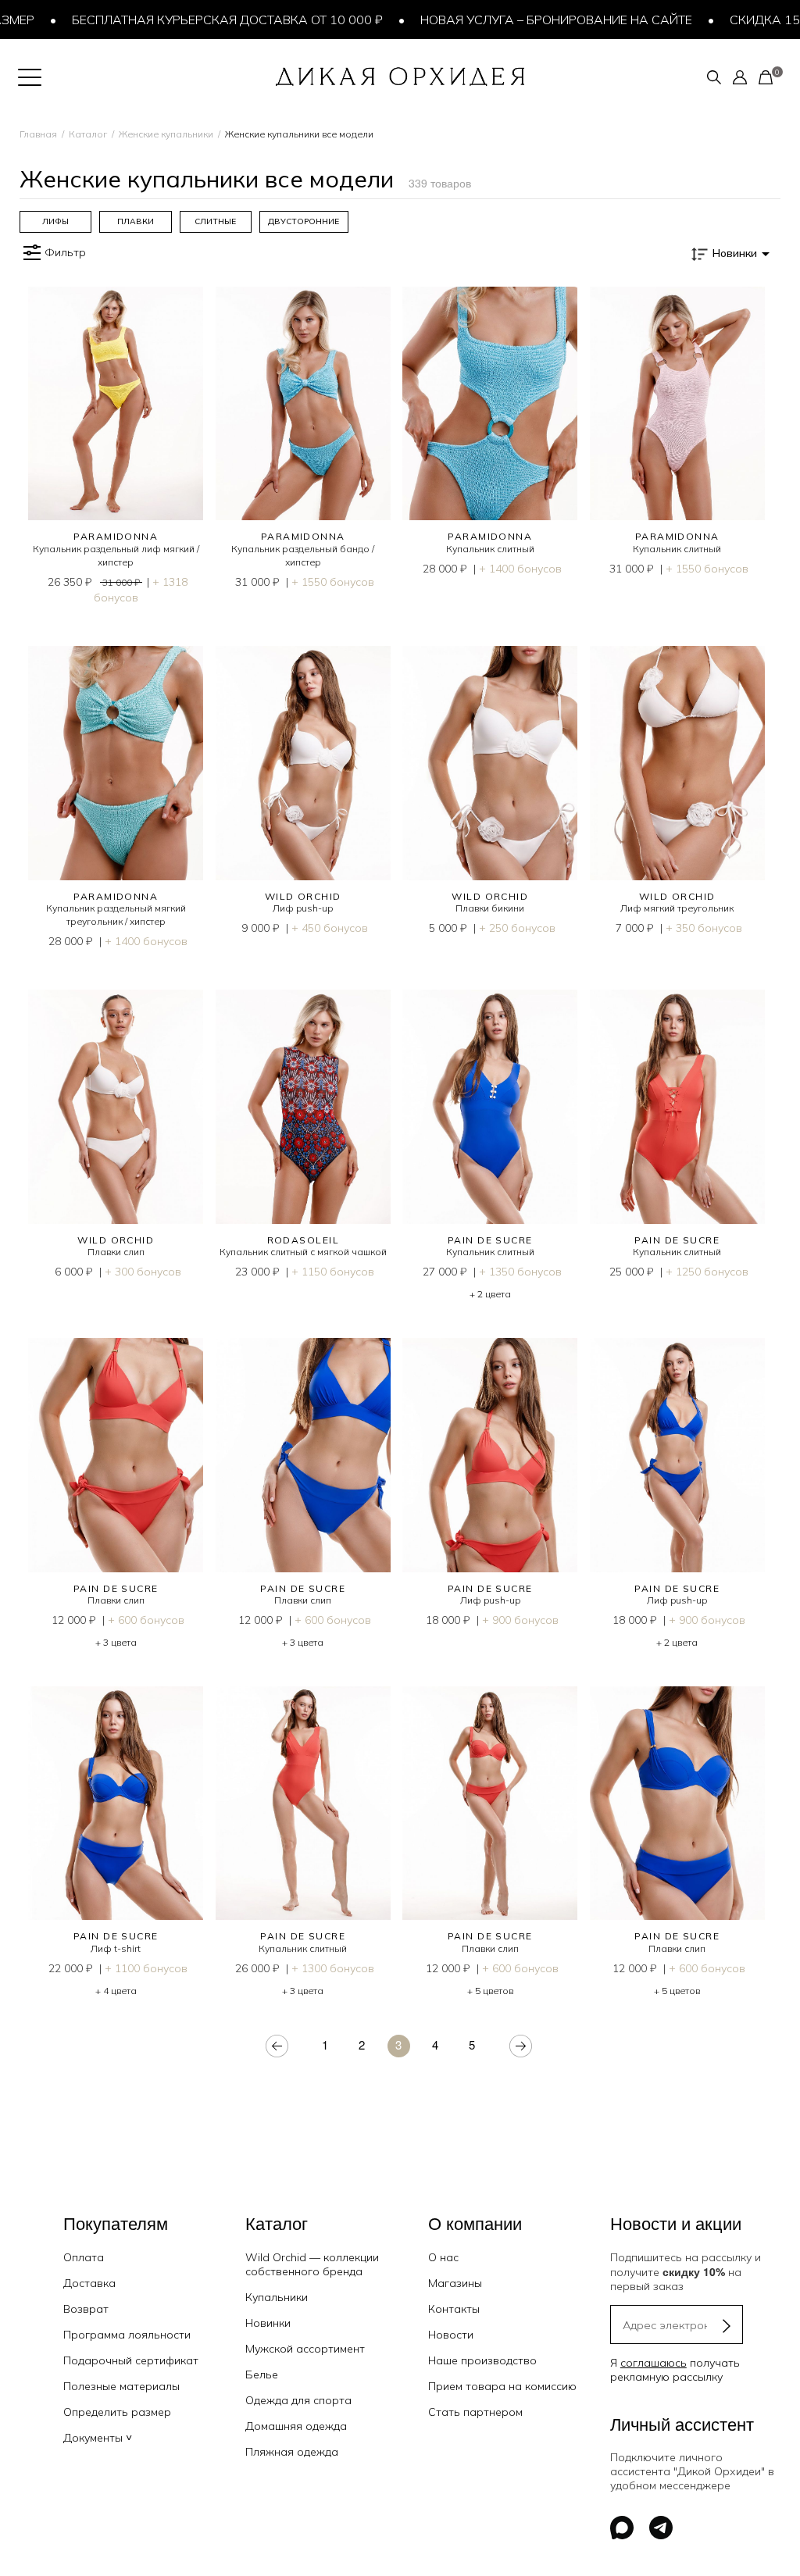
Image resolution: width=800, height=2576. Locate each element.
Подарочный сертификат (131, 2360)
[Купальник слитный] (490, 403)
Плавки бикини (490, 908)
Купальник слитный (490, 549)
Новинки (268, 2323)
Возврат (86, 2309)
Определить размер (117, 2412)
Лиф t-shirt (116, 1948)
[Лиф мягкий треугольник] (678, 763)
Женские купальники (166, 134)
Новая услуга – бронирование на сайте (516, 20)
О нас (443, 2257)
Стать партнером (475, 2412)
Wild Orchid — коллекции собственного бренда (312, 2264)
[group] (55, 222)
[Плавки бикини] (490, 763)
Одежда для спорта (298, 2400)
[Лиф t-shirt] (116, 1803)
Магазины (455, 2283)
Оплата (84, 2257)
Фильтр (65, 252)
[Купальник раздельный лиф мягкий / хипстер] (116, 403)
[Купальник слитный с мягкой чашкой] (304, 1106)
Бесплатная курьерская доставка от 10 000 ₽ (187, 20)
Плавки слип (116, 1252)
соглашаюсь (654, 2363)
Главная (38, 134)
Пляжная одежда (292, 2452)
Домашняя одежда (296, 2426)
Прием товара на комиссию (502, 2386)
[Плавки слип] (116, 1106)
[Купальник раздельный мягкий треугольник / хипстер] (116, 763)
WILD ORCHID (303, 896)
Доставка (89, 2283)
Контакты (454, 2309)
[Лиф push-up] (304, 763)
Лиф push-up (303, 908)
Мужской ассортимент (305, 2349)
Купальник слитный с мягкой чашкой (303, 1252)
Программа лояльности (127, 2335)
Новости (451, 2335)
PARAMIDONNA (116, 536)
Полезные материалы (121, 2386)
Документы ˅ (98, 2438)
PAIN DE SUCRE (490, 1240)
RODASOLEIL (303, 1240)
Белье (262, 2374)
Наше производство (482, 2360)
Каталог (88, 134)
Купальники (277, 2297)
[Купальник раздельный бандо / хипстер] (304, 403)
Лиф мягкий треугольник (677, 908)
